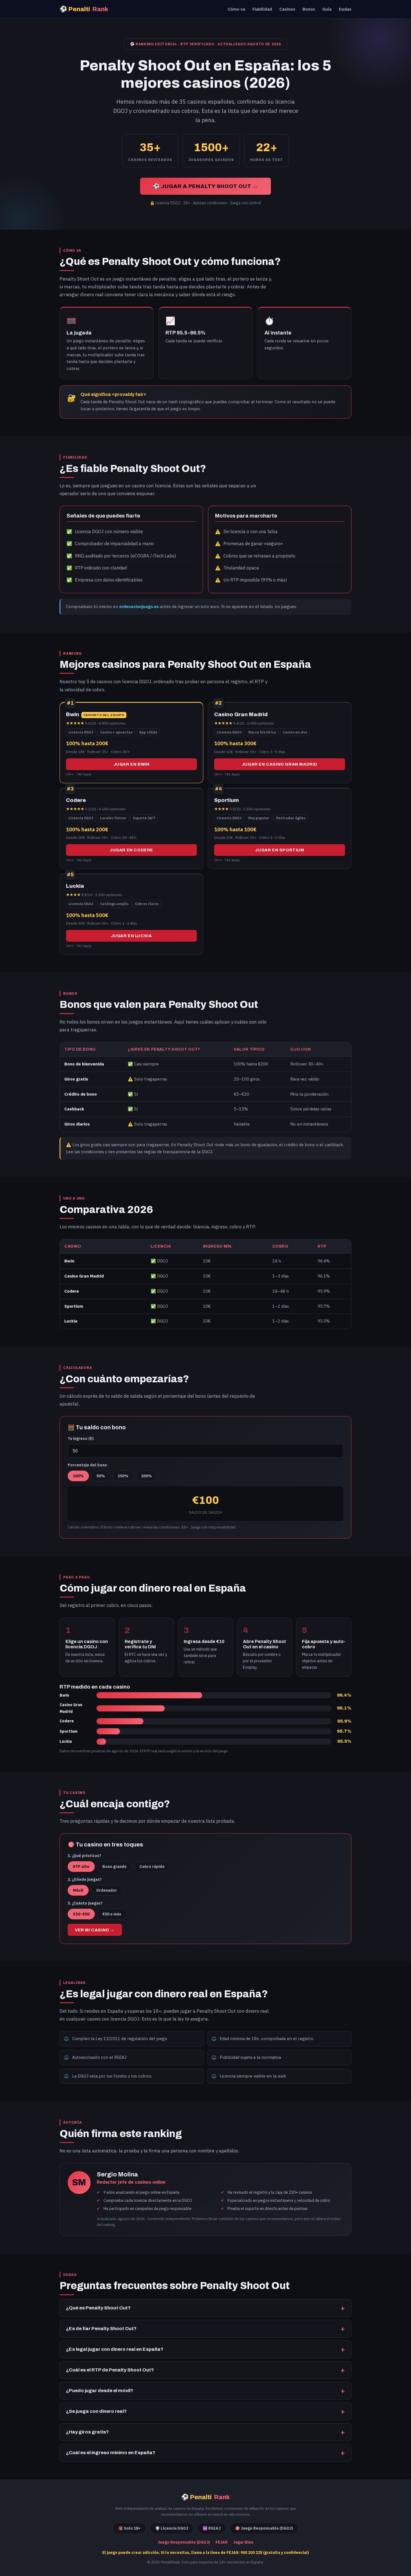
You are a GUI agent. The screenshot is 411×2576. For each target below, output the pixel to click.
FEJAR (222, 2542)
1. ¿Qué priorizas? (84, 1856)
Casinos (287, 9)
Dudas (345, 9)
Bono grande (114, 1867)
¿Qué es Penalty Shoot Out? (98, 2308)
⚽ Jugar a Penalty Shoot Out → (206, 186)
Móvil (78, 1890)
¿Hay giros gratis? (87, 2432)
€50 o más (112, 1914)
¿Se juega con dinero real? (96, 2411)
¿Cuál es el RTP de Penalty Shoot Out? (110, 2370)
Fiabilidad (262, 9)
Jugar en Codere (131, 850)
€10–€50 (81, 1914)
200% (147, 1476)
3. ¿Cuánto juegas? (85, 1903)
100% (78, 1476)
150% (123, 1476)
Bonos (309, 9)
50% (101, 1476)
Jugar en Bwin (132, 764)
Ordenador (107, 1890)
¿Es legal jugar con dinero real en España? (115, 2349)
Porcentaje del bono (87, 1465)
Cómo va (236, 9)
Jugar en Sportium (279, 850)
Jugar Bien (243, 2542)
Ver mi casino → (95, 1930)
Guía (327, 9)
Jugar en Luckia (132, 936)
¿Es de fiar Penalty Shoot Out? (101, 2329)
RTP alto (81, 1867)
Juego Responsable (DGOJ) (184, 2542)
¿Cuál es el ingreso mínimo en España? (111, 2453)
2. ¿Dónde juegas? (85, 1879)
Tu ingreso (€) (81, 1438)
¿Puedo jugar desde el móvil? (100, 2391)
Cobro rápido (152, 1867)
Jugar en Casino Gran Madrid (280, 764)
